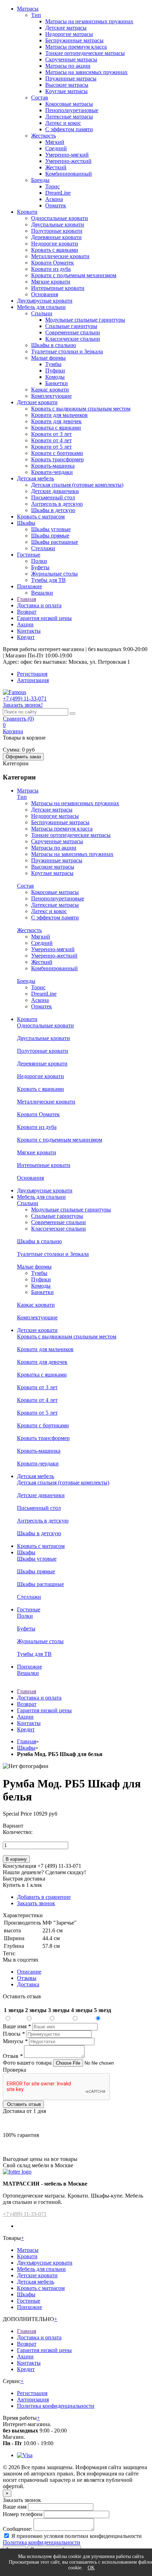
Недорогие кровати (55, 244)
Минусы (15, 2041)
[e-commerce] (14, 692)
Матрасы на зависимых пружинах (86, 72)
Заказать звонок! (23, 705)
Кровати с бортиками (57, 453)
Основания (45, 294)
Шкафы (26, 523)
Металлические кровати (60, 256)
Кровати (27, 212)
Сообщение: (17, 2529)
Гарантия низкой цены (44, 618)
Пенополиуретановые (72, 110)
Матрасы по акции (68, 66)
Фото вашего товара (28, 2063)
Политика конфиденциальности (56, 2406)
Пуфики (55, 370)
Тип (36, 15)
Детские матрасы (66, 28)
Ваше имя (17, 2026)
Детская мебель (36, 478)
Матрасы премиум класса (76, 47)
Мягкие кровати (51, 282)
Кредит (26, 637)
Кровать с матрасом (41, 517)
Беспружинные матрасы (74, 40)
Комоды (55, 377)
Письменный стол (53, 497)
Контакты (29, 631)
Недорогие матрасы (69, 34)
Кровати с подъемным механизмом (74, 275)
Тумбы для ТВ (48, 580)
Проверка (14, 2070)
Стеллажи (43, 548)
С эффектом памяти (69, 129)
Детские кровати (37, 402)
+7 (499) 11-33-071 (25, 2214)
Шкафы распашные (55, 542)
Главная (27, 599)
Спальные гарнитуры (71, 326)
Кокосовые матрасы (69, 104)
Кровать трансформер (57, 459)
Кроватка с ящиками (56, 428)
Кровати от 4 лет (51, 440)
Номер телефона (23, 2514)
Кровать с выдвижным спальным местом (81, 409)
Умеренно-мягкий (67, 155)
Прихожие (30, 586)
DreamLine (58, 193)
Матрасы (28, 9)
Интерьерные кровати (58, 288)
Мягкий (55, 142)
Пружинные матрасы (71, 78)
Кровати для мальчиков (59, 415)
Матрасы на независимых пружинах (89, 21)
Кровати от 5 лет (51, 447)
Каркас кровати (50, 390)
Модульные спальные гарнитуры (85, 320)
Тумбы (53, 364)
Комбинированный (69, 174)
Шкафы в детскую (53, 510)
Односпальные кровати (60, 218)
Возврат (27, 612)
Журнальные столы (54, 574)
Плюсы (14, 2034)
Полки (39, 561)
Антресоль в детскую (57, 504)
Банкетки (57, 383)
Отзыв (13, 2056)
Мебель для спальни (41, 307)
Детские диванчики (55, 491)
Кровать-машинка (53, 466)
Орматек (56, 205)
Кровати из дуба (51, 269)
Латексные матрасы (69, 117)
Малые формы (48, 358)
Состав (40, 98)
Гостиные (29, 555)
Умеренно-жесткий (68, 161)
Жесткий (56, 167)
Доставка (28, 1984)
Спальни (42, 313)
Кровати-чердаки (52, 472)
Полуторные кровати (57, 231)
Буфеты (40, 567)
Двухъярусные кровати (45, 301)
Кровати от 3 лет (51, 434)
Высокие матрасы (67, 85)
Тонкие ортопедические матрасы (85, 53)
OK (91, 2568)
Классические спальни (73, 339)
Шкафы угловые (51, 529)
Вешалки (42, 593)
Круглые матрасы (66, 91)
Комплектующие (51, 396)
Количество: (18, 1832)
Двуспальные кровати (58, 224)
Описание (29, 1972)
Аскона (54, 199)
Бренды (40, 180)
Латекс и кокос (63, 123)
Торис (52, 186)
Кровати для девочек (56, 421)
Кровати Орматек (52, 263)
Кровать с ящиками (55, 250)
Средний (56, 148)
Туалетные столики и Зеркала (67, 351)
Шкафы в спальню (54, 345)
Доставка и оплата (39, 605)
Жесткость (43, 136)
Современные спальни (73, 332)
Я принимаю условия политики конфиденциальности (77, 2536)
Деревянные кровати (56, 237)
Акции (25, 624)
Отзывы (27, 1978)
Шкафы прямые (50, 536)
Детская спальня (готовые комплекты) (77, 485)
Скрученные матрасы (71, 59)
